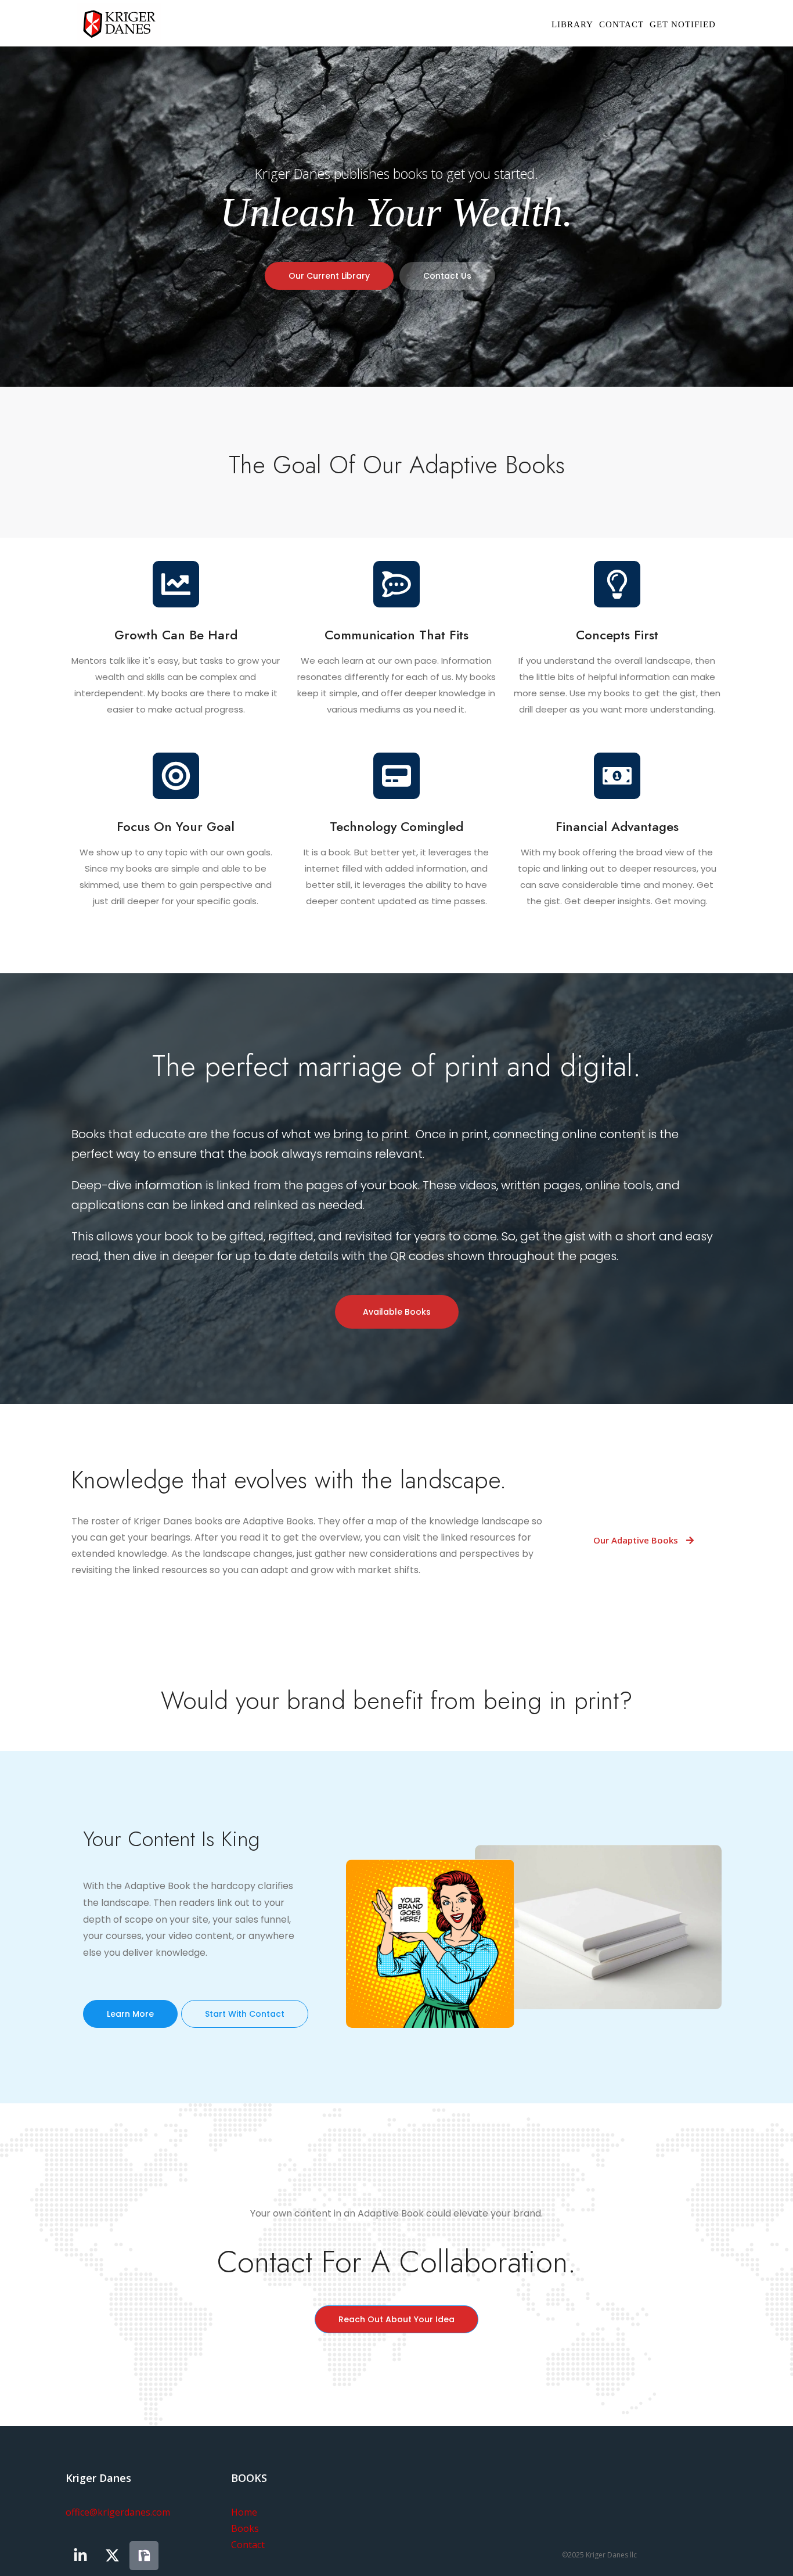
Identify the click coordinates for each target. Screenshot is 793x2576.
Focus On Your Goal (176, 826)
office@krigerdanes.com (118, 2512)
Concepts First (617, 635)
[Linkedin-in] (80, 2556)
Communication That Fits (396, 635)
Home (244, 2512)
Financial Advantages (617, 826)
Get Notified (683, 24)
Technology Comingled (396, 826)
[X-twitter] (112, 2556)
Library (572, 24)
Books (245, 2528)
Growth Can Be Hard (176, 635)
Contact (621, 24)
